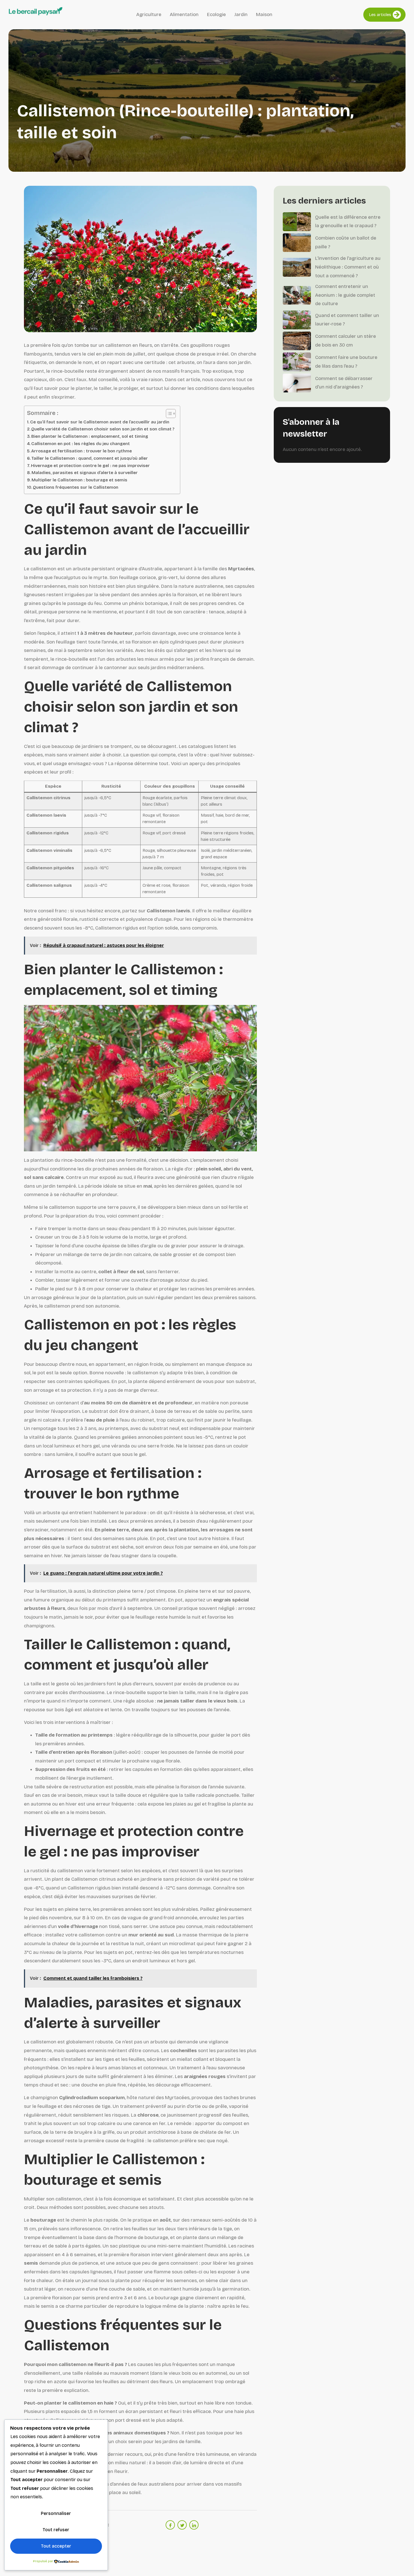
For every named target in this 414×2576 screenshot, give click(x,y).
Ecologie (216, 14)
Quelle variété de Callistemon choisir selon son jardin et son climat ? (103, 429)
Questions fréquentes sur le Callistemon (76, 487)
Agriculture (149, 14)
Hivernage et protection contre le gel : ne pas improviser (90, 466)
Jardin (241, 14)
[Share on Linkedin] (194, 2525)
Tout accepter (56, 2546)
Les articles (380, 15)
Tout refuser (56, 2530)
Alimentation (184, 14)
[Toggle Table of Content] (168, 414)
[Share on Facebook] (170, 2525)
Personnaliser (56, 2513)
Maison (264, 14)
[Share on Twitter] (182, 2525)
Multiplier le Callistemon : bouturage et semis (79, 480)
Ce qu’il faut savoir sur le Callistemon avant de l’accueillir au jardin (100, 422)
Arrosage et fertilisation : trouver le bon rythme (82, 451)
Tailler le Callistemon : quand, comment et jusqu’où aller (90, 458)
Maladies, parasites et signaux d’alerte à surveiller (85, 473)
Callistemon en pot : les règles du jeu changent (81, 444)
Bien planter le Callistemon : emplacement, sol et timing (90, 436)
